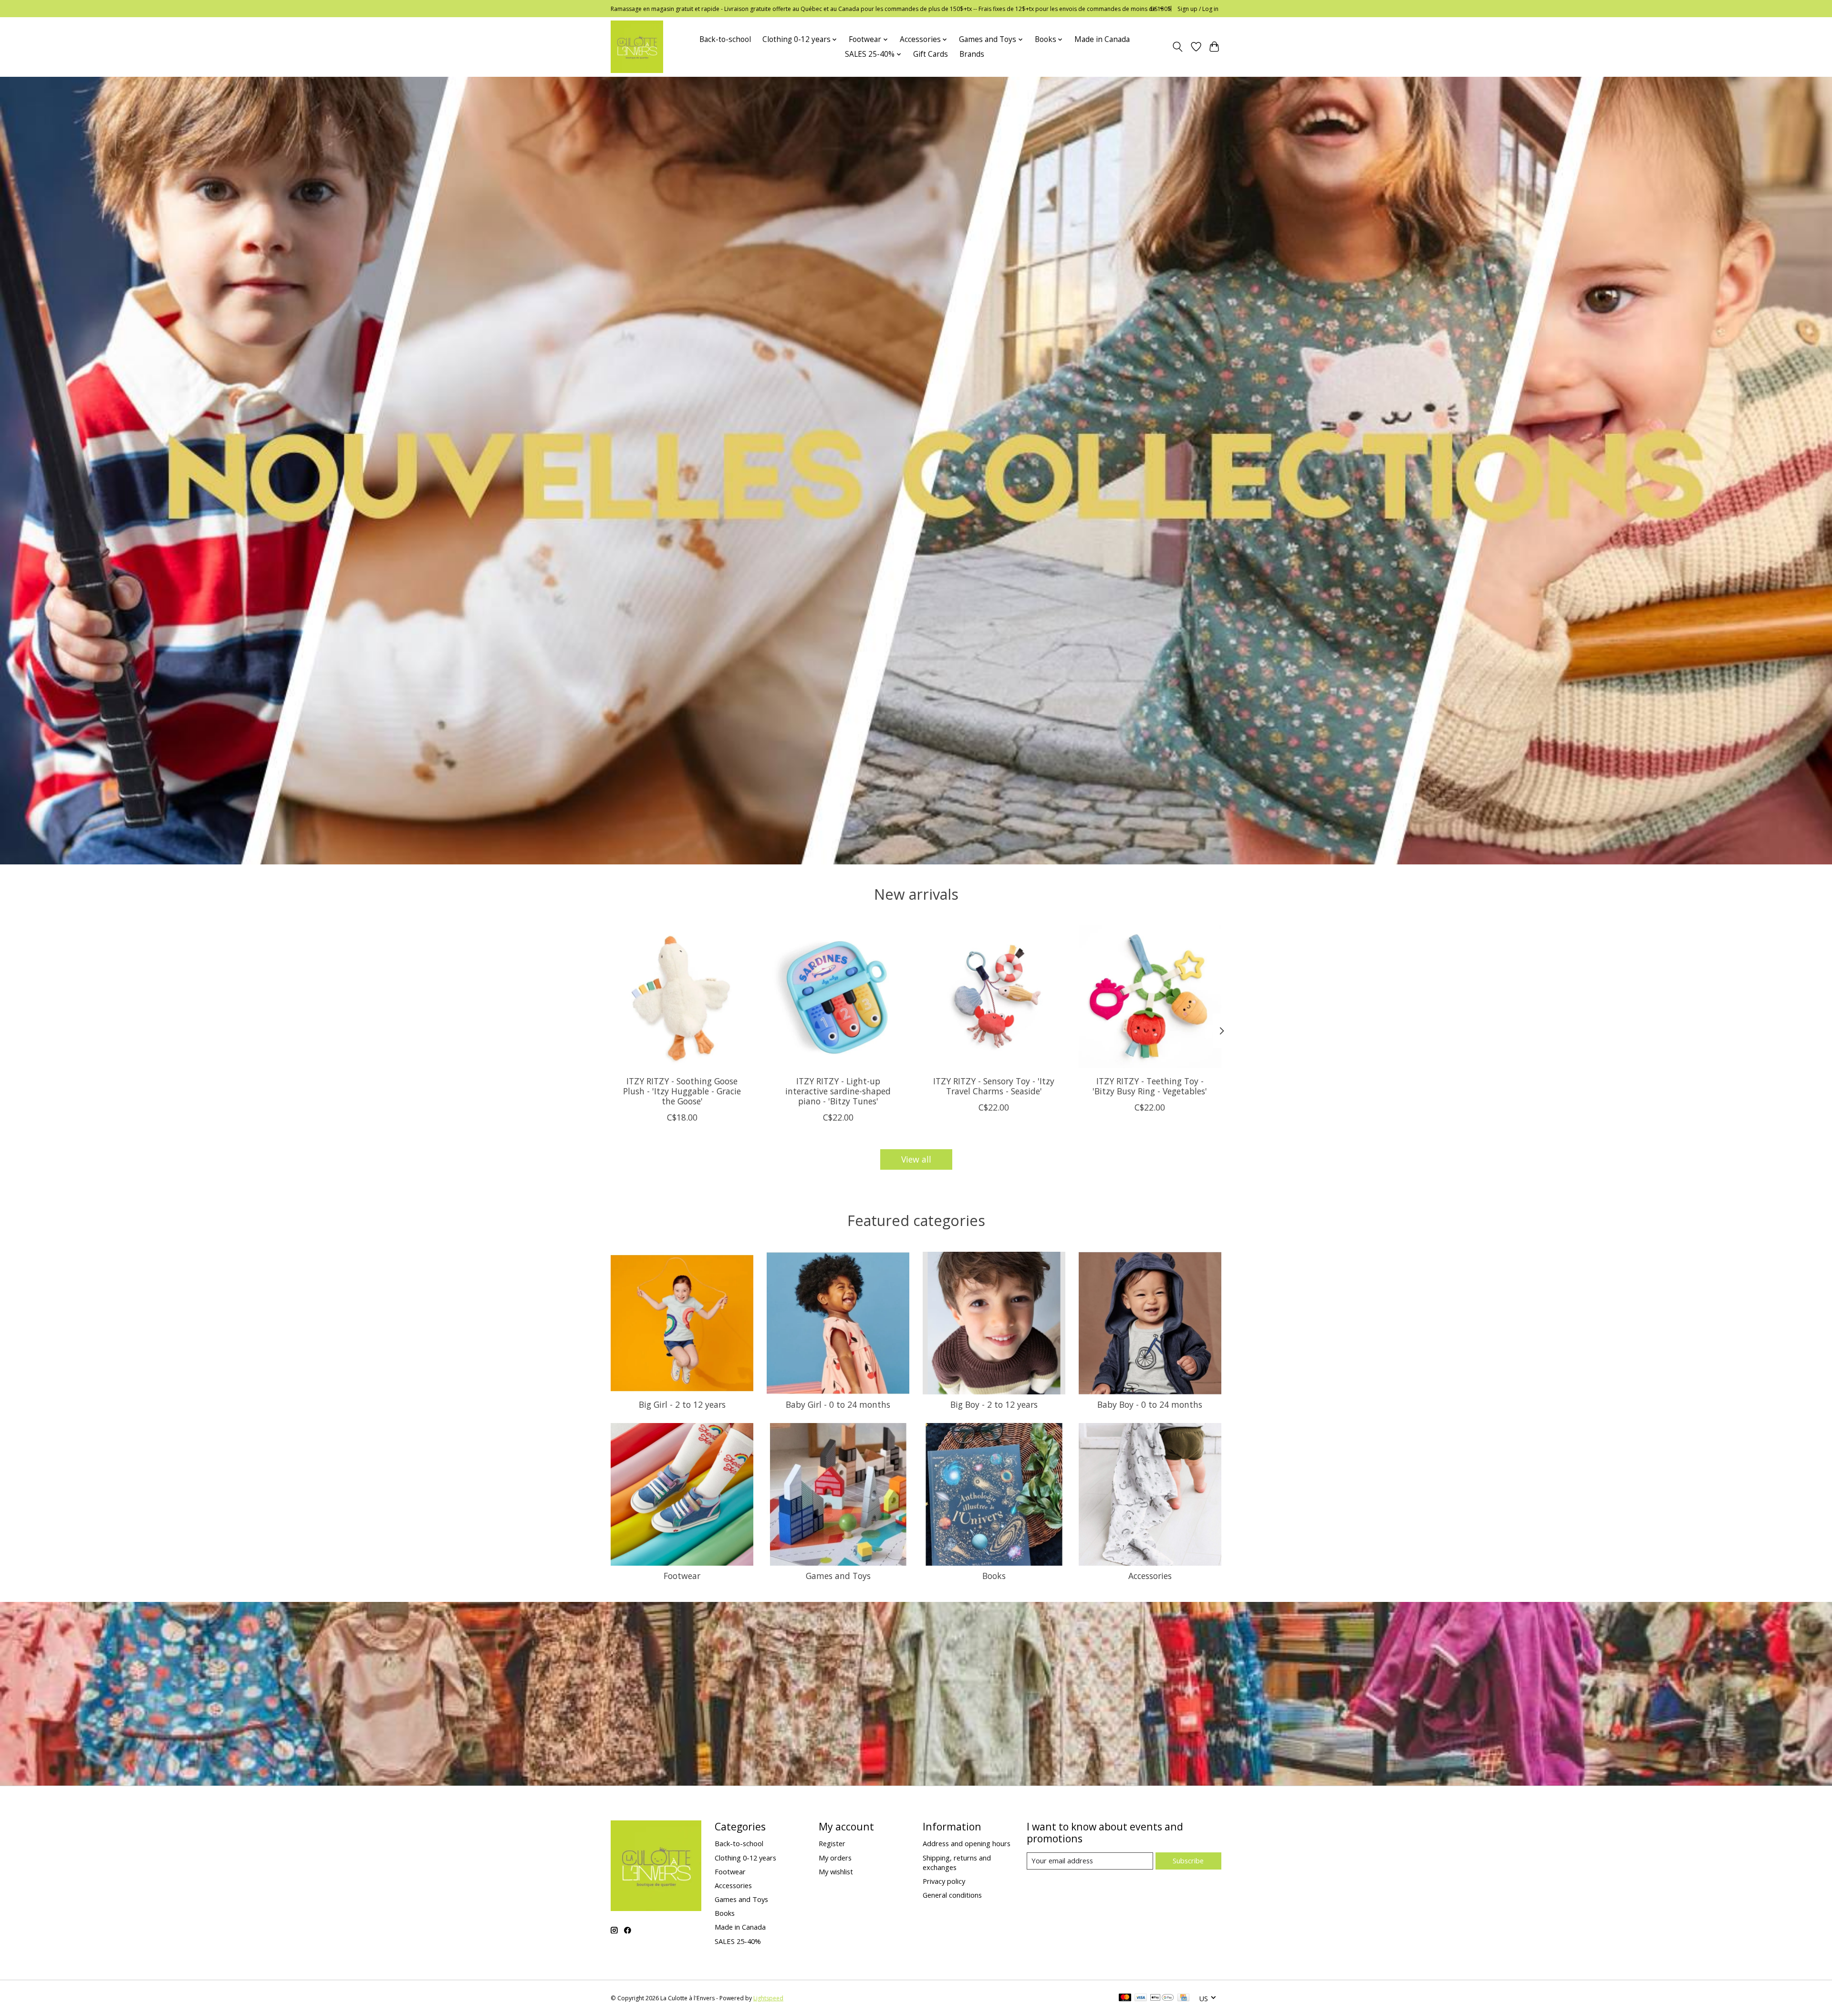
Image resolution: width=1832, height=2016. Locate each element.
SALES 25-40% (738, 1941)
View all (916, 1159)
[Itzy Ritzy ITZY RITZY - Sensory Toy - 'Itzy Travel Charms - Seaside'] (994, 997)
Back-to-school (725, 39)
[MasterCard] (1125, 1998)
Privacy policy (944, 1881)
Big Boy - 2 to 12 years (994, 1404)
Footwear (682, 1576)
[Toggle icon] (1178, 47)
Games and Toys (838, 1576)
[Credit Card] (1183, 1998)
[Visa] (1141, 1998)
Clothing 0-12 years (745, 1858)
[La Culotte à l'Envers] (637, 47)
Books (994, 1576)
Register (832, 1843)
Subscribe (1188, 1860)
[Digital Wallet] (1162, 1998)
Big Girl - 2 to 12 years (682, 1404)
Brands (972, 54)
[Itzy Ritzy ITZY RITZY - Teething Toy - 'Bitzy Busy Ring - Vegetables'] (1150, 997)
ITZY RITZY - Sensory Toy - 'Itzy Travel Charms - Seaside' (994, 1086)
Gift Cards (931, 54)
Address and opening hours (967, 1843)
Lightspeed (768, 1998)
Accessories (1150, 1576)
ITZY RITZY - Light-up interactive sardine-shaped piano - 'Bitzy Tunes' (838, 1091)
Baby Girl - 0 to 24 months (838, 1404)
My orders (835, 1858)
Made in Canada (1102, 39)
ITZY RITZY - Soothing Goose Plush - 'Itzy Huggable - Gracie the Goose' (682, 1091)
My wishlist (836, 1871)
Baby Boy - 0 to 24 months (1150, 1404)
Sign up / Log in (1198, 9)
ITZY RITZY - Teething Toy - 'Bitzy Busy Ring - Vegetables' (1150, 1086)
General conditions (952, 1895)
